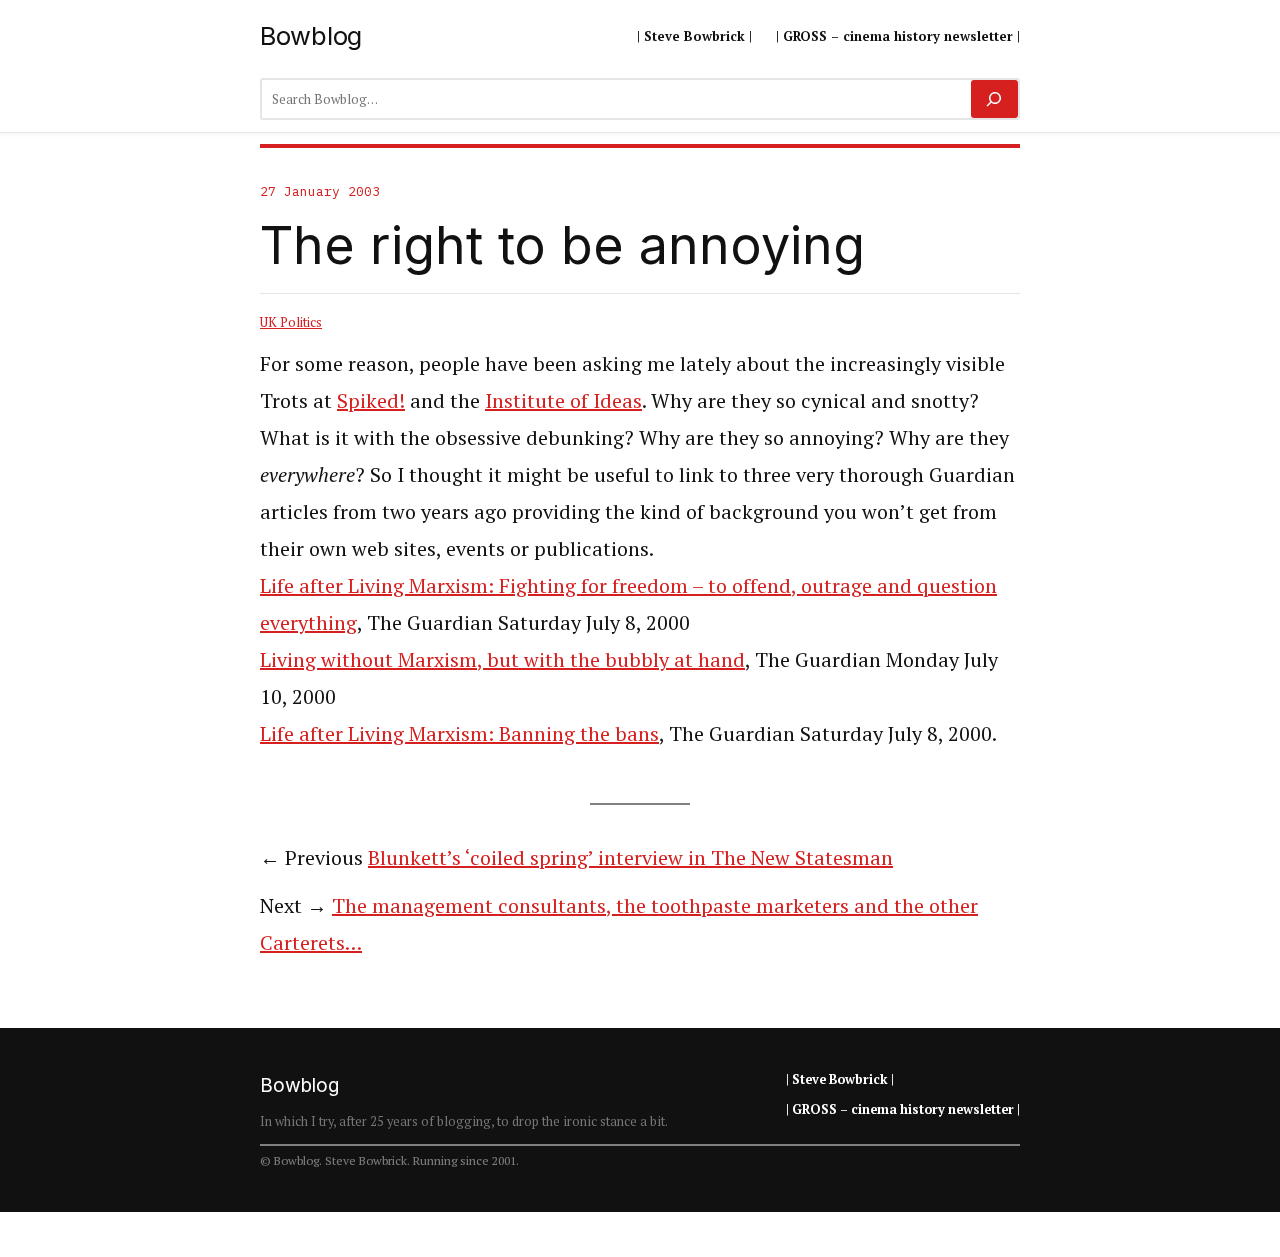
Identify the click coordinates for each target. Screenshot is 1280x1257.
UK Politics (291, 322)
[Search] (994, 99)
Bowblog (311, 35)
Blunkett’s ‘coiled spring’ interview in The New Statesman (630, 857)
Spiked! (371, 400)
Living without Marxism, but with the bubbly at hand (502, 659)
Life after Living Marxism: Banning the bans (459, 733)
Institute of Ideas (563, 400)
